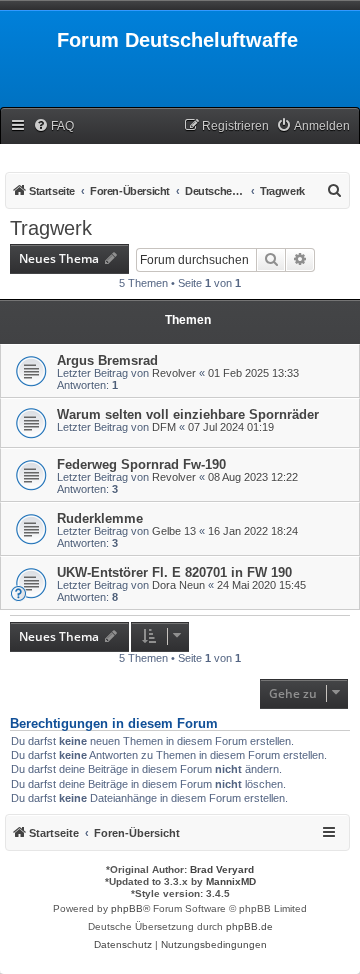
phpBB (127, 908)
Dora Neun (178, 585)
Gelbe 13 (174, 531)
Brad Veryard (222, 869)
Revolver (174, 373)
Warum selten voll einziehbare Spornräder (188, 414)
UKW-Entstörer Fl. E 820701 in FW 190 (174, 572)
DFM (164, 427)
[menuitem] (53, 126)
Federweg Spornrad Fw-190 (141, 464)
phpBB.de (249, 926)
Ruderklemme (100, 518)
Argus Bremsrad (107, 360)
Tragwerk (51, 228)
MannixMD (231, 881)
